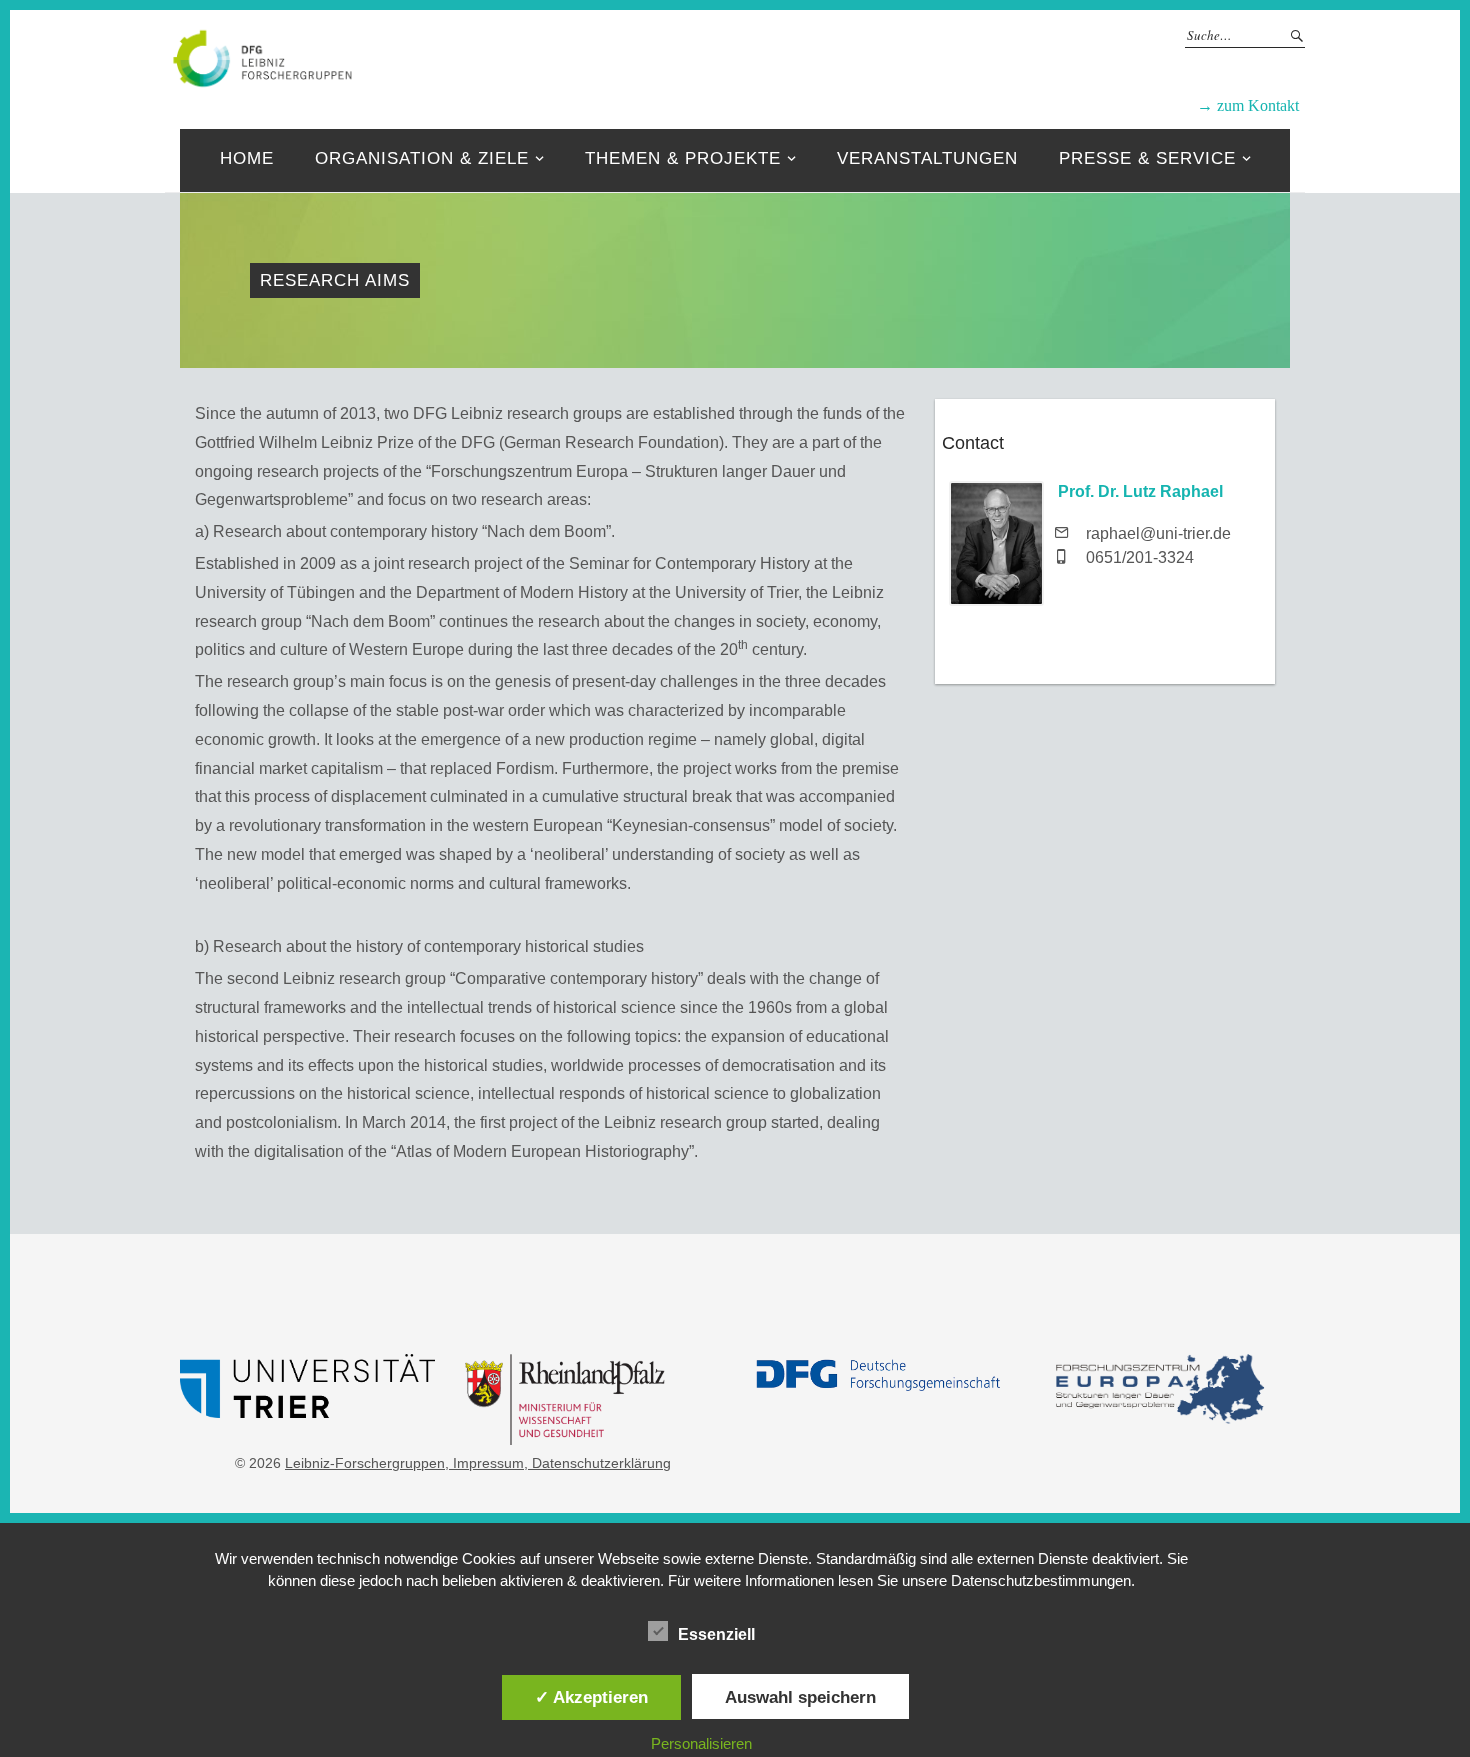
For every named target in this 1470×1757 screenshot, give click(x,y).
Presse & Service (1147, 158)
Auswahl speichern (800, 1697)
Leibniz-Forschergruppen (800, 57)
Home (247, 158)
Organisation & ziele (422, 158)
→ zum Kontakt (1248, 105)
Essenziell (716, 1634)
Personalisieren (701, 1743)
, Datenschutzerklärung (597, 1463)
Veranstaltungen (927, 158)
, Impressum (484, 1463)
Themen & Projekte (683, 158)
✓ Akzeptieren (591, 1697)
